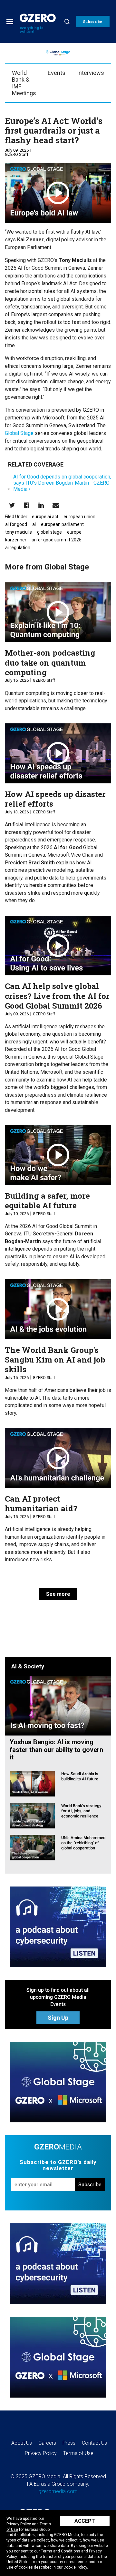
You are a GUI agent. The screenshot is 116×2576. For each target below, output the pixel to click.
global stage (49, 532)
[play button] (58, 193)
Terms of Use (78, 2453)
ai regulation (18, 548)
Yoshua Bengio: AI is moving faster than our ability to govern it (56, 1750)
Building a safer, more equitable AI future (47, 1201)
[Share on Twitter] (12, 505)
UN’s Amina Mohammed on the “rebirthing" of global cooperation (83, 1843)
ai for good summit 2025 (57, 540)
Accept (85, 2521)
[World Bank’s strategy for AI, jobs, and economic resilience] (32, 1815)
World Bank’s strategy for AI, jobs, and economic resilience (81, 1811)
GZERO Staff (17, 154)
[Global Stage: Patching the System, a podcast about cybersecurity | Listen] (58, 1927)
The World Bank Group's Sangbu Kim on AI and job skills (55, 1360)
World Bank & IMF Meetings (24, 83)
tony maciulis (19, 532)
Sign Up (58, 2018)
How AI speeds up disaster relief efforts (55, 799)
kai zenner (16, 540)
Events (57, 73)
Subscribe (90, 2184)
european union (79, 517)
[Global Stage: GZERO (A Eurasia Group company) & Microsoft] (58, 2082)
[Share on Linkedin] (41, 505)
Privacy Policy (19, 2524)
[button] (93, 21)
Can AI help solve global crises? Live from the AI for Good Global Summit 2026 (57, 996)
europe (74, 532)
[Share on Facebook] (27, 505)
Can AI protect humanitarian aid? (41, 1504)
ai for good (16, 524)
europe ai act (45, 517)
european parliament (62, 524)
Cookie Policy (75, 2567)
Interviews (91, 73)
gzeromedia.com (58, 2491)
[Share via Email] (56, 505)
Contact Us (94, 2443)
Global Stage (19, 433)
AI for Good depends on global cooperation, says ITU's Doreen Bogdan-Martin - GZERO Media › (62, 483)
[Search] (67, 21)
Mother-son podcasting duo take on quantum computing (50, 663)
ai (34, 524)
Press (69, 2443)
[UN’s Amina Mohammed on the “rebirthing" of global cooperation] (32, 1847)
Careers (47, 2443)
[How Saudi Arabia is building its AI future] (32, 1783)
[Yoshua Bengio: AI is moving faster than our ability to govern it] (58, 1705)
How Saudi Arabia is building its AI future (80, 1776)
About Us (22, 2443)
